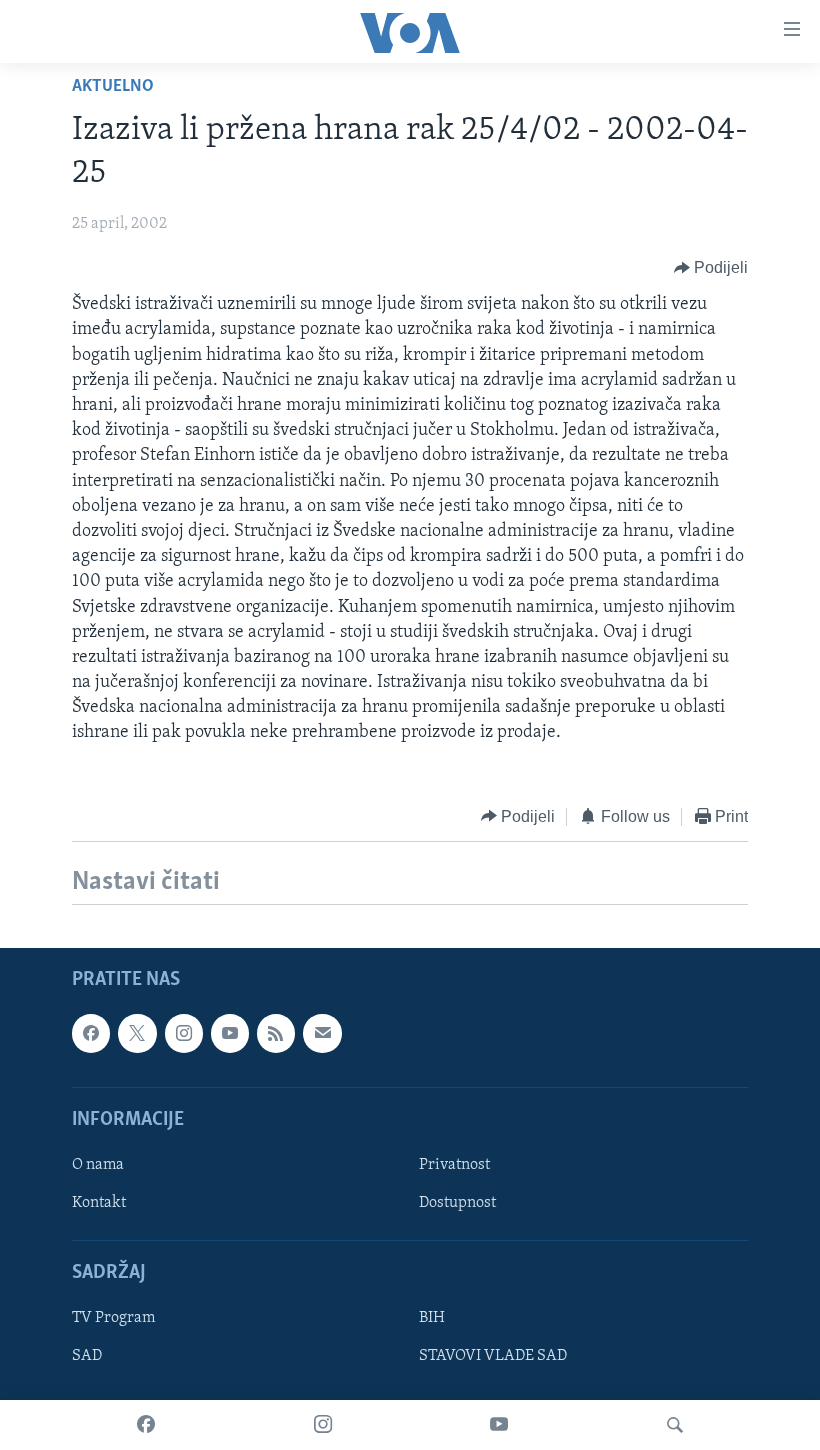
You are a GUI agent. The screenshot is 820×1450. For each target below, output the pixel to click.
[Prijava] (322, 1033)
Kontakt (99, 1203)
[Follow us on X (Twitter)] (137, 1033)
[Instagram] (323, 1425)
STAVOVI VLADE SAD (493, 1357)
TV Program (113, 1318)
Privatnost (454, 1165)
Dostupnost (457, 1203)
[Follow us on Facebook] (91, 1033)
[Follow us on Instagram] (184, 1033)
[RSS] (276, 1033)
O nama (98, 1165)
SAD (87, 1357)
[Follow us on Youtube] (230, 1033)
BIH (432, 1318)
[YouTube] (499, 1425)
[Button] (711, 268)
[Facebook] (146, 1425)
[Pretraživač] (675, 1425)
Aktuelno (113, 87)
